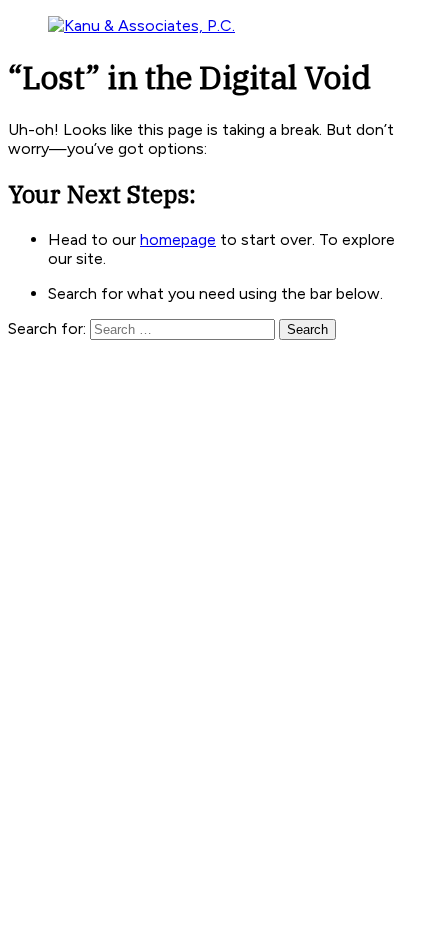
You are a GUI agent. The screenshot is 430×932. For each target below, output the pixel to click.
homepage (178, 239)
